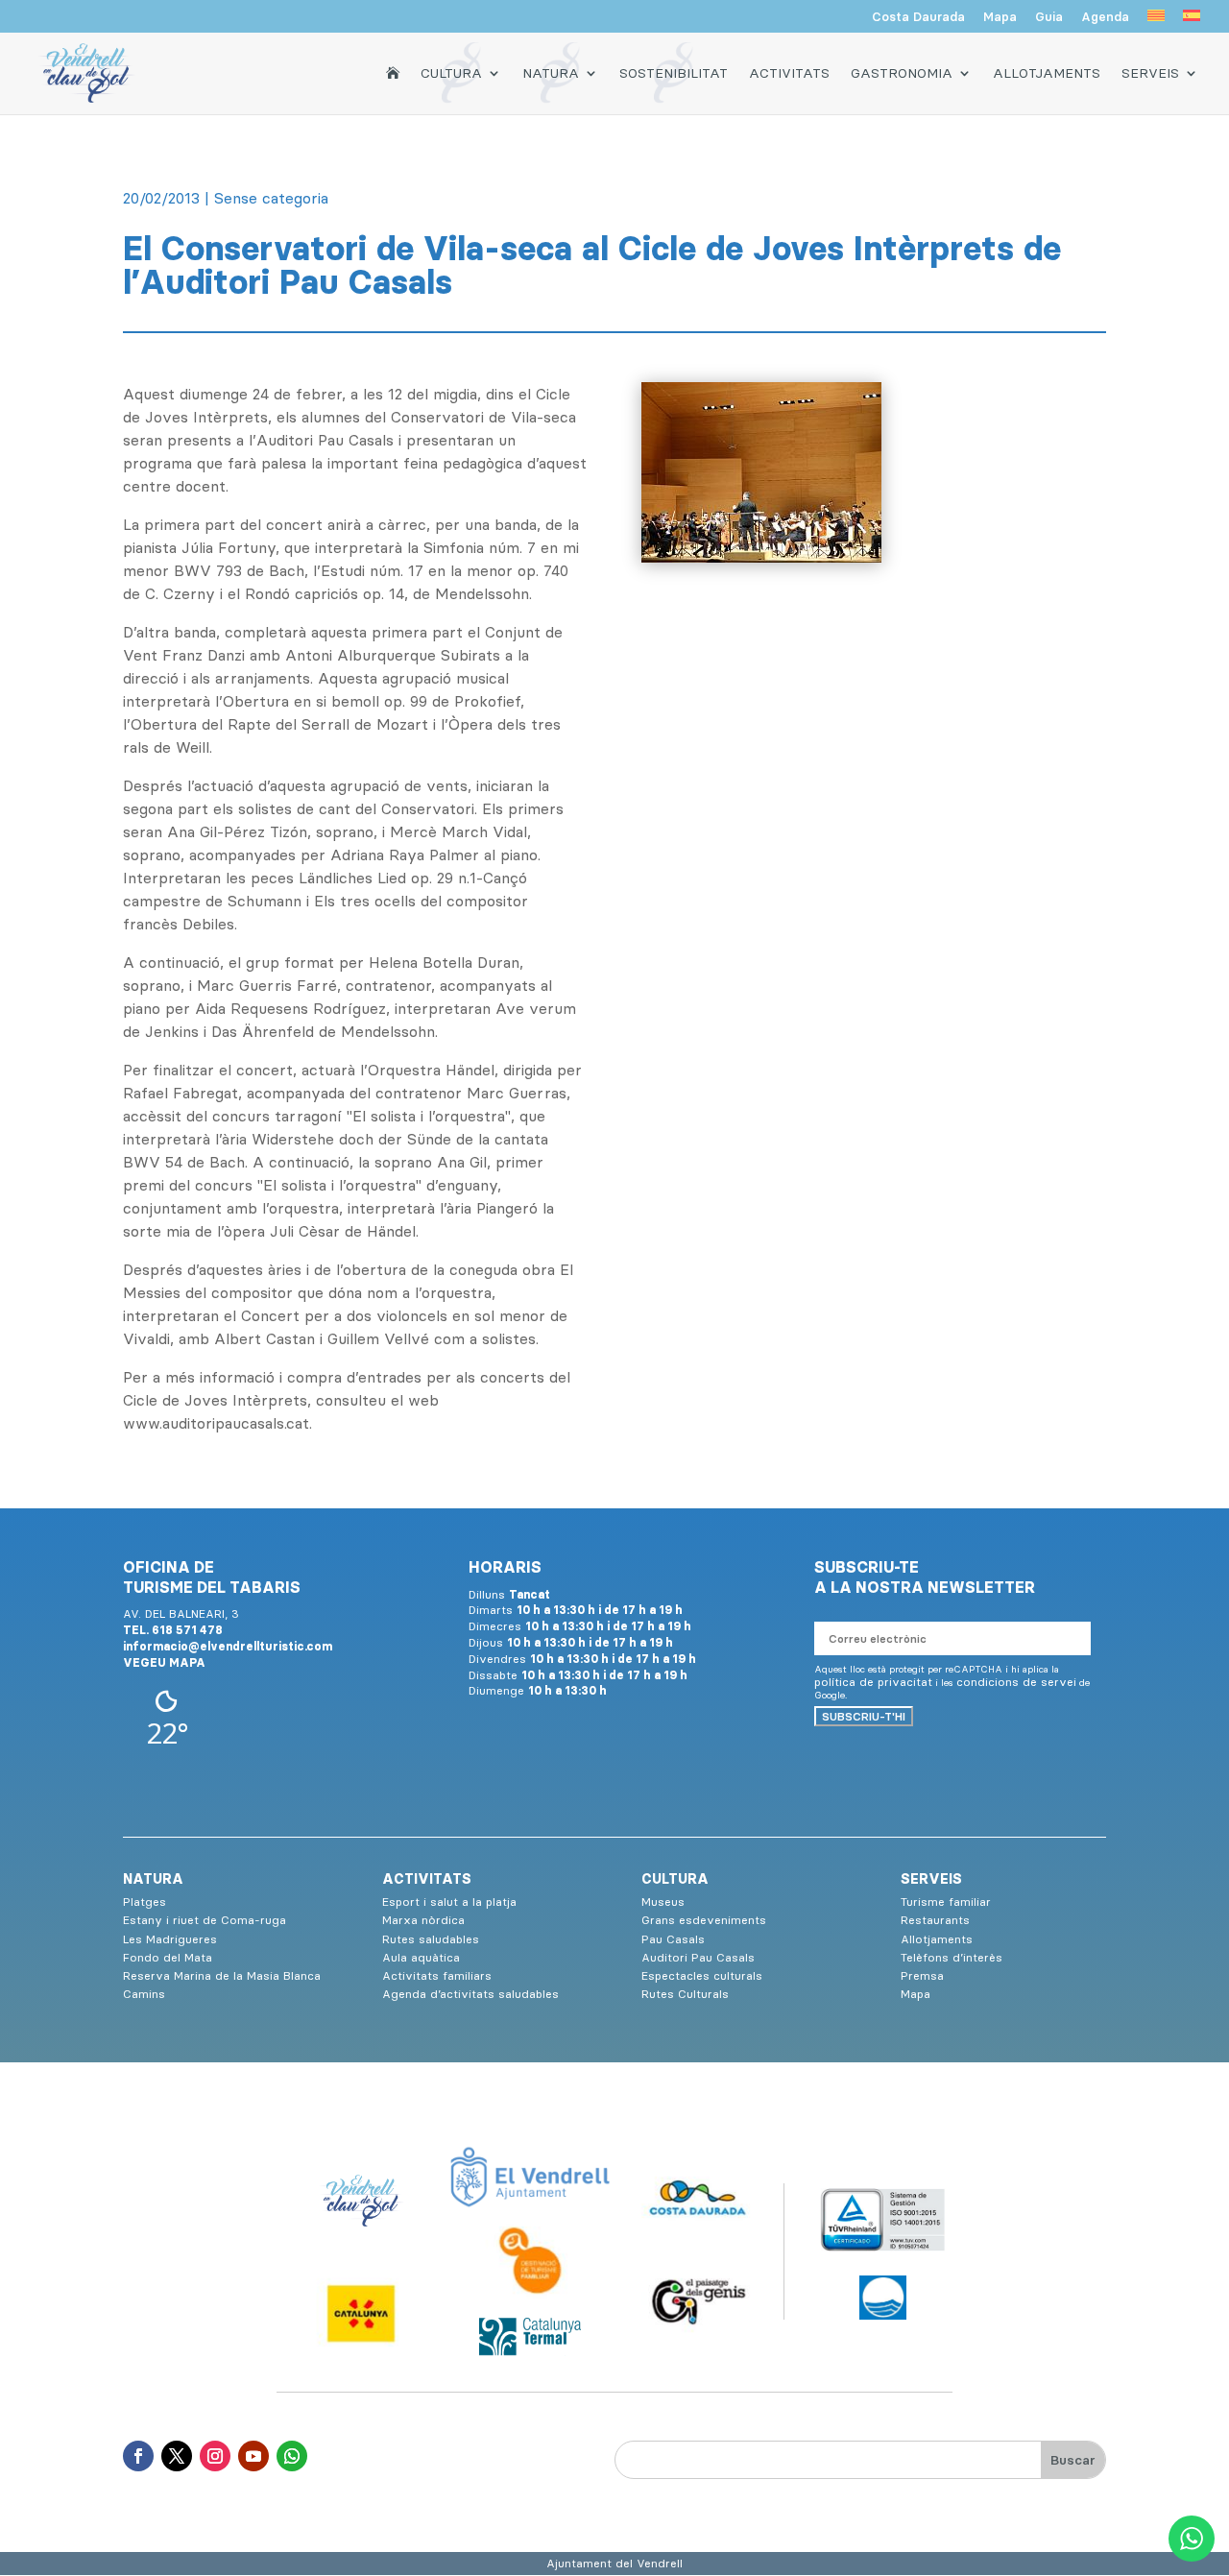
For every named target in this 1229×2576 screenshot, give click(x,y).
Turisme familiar (946, 1902)
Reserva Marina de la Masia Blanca (222, 1975)
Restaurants (935, 1920)
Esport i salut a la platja (449, 1902)
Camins (144, 1994)
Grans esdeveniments (704, 1920)
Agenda (1105, 17)
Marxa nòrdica (423, 1920)
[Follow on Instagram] (215, 2456)
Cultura (451, 73)
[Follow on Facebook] (138, 2456)
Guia (1049, 17)
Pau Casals (673, 1939)
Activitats (789, 73)
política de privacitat (873, 1682)
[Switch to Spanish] (1192, 21)
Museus (663, 1902)
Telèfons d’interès (952, 1957)
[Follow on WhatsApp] (292, 2456)
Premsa (922, 1975)
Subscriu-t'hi (864, 1716)
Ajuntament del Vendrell (614, 2563)
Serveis (1150, 73)
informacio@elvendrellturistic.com (228, 1646)
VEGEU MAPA (164, 1662)
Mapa (1000, 17)
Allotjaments (1047, 73)
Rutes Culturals (685, 1994)
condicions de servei (1016, 1682)
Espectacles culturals (702, 1975)
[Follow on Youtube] (253, 2456)
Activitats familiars (437, 1975)
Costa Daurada (918, 17)
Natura (551, 73)
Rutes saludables (431, 1939)
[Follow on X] (177, 2456)
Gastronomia (902, 73)
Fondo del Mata (168, 1957)
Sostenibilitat (674, 73)
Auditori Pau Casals (698, 1957)
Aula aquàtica (421, 1957)
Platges (145, 1902)
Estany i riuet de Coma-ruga (205, 1920)
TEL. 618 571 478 (173, 1630)
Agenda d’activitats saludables (470, 1994)
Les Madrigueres (170, 1939)
